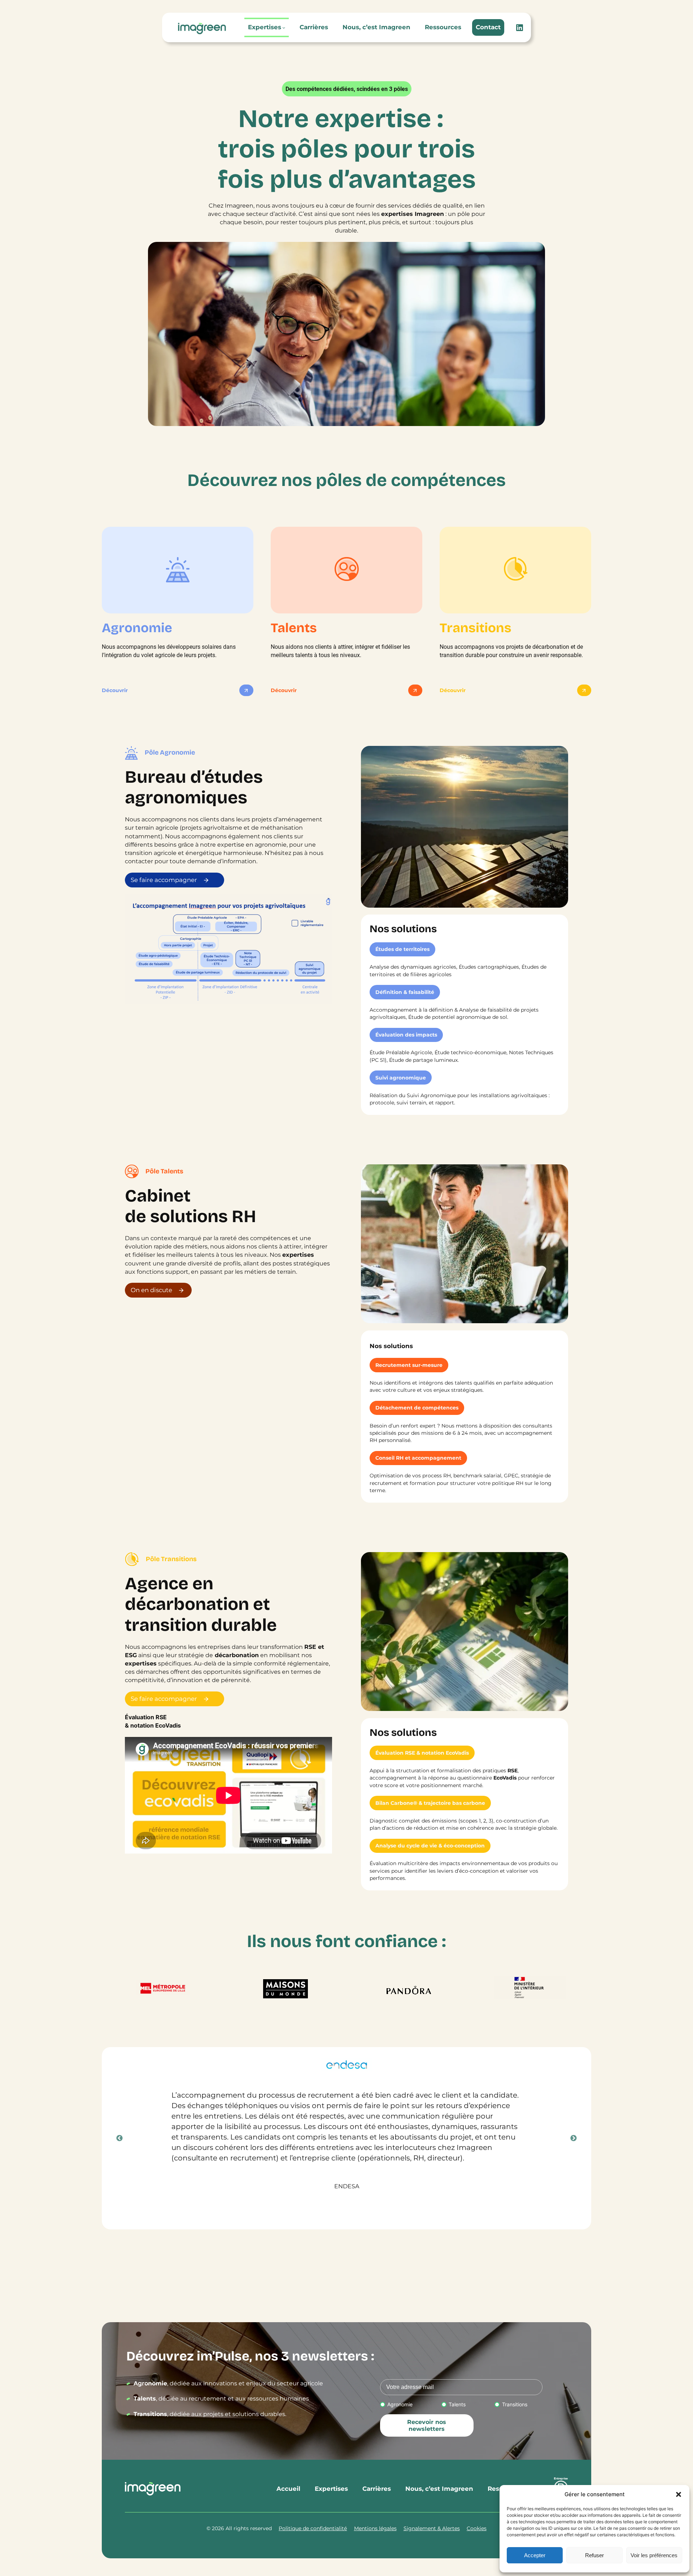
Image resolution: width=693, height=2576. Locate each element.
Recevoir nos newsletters (427, 2425)
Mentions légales (375, 2528)
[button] (679, 2494)
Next (574, 2138)
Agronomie (400, 2404)
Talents (457, 2404)
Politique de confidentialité (313, 2528)
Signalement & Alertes (432, 2528)
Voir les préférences (654, 2555)
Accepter (535, 2555)
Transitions (515, 2404)
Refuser (594, 2555)
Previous (119, 2138)
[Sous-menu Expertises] (284, 27)
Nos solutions (391, 1346)
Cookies (477, 2528)
